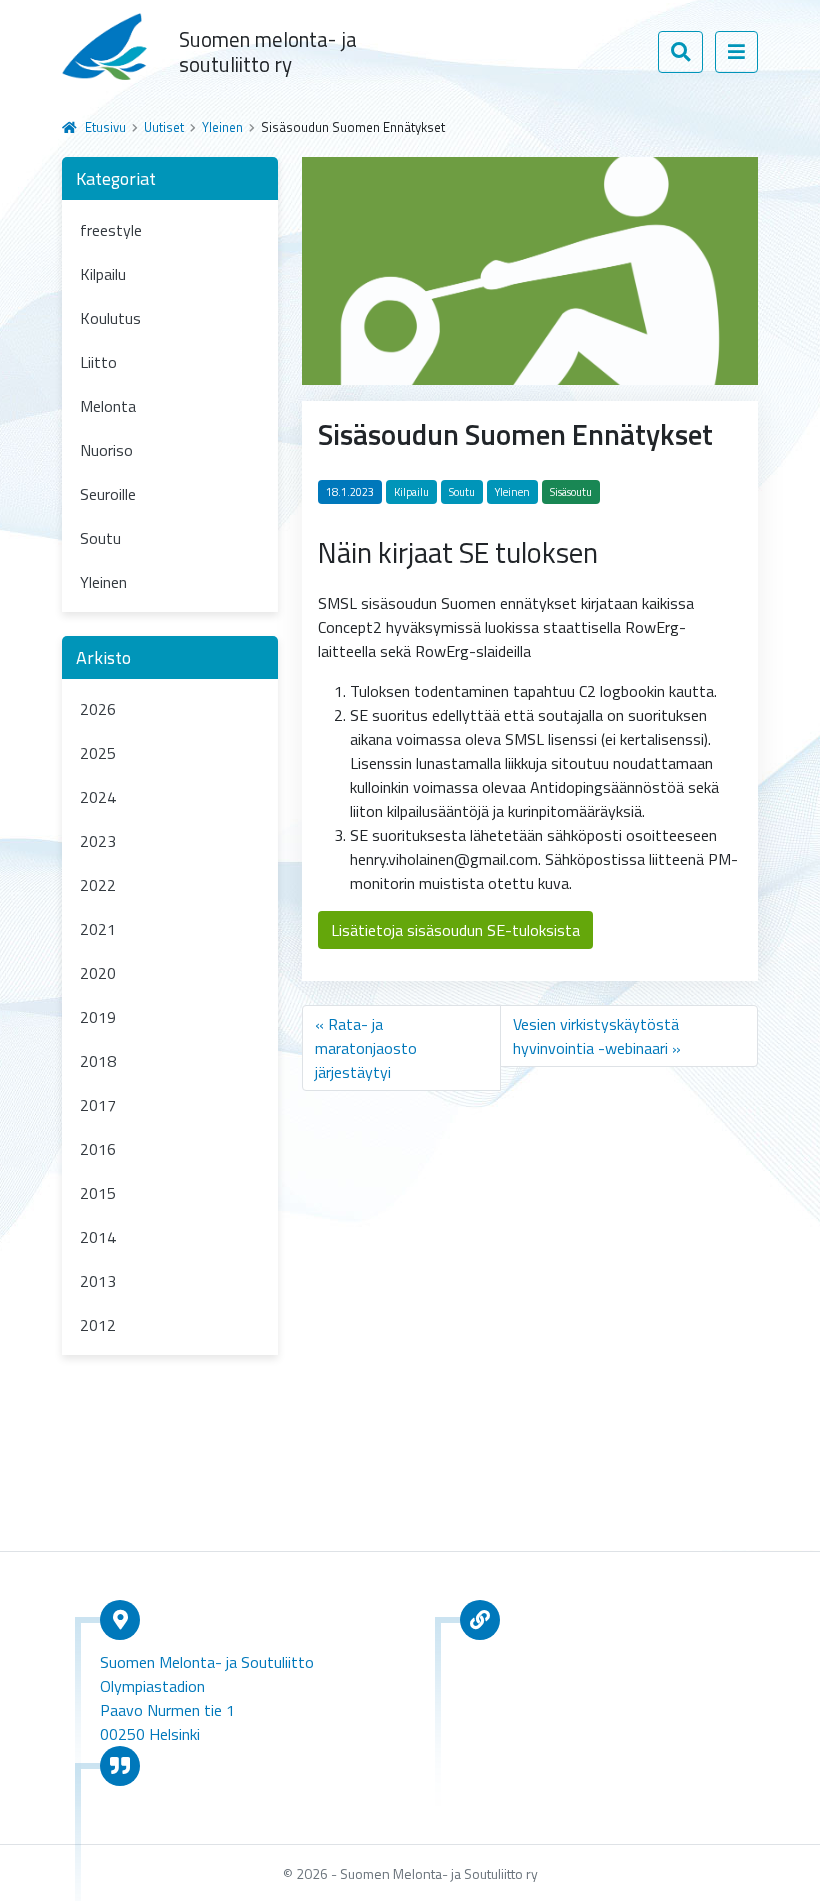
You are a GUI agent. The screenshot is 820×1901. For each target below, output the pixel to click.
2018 (98, 1061)
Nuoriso (106, 450)
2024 (98, 797)
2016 (98, 1149)
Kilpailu (103, 274)
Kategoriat (116, 178)
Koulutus (110, 318)
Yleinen (222, 127)
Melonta (108, 406)
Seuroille (108, 494)
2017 (98, 1105)
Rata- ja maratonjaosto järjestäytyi (366, 1048)
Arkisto (103, 657)
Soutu (100, 538)
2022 (98, 885)
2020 (98, 973)
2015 (98, 1193)
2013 (98, 1281)
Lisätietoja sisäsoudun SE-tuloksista (455, 930)
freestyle (111, 230)
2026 (98, 709)
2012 (98, 1325)
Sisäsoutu (571, 492)
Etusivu (105, 127)
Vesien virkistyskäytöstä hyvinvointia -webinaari (596, 1036)
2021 (98, 929)
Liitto (98, 362)
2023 (98, 841)
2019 (98, 1017)
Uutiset (164, 127)
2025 (98, 753)
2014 (98, 1237)
